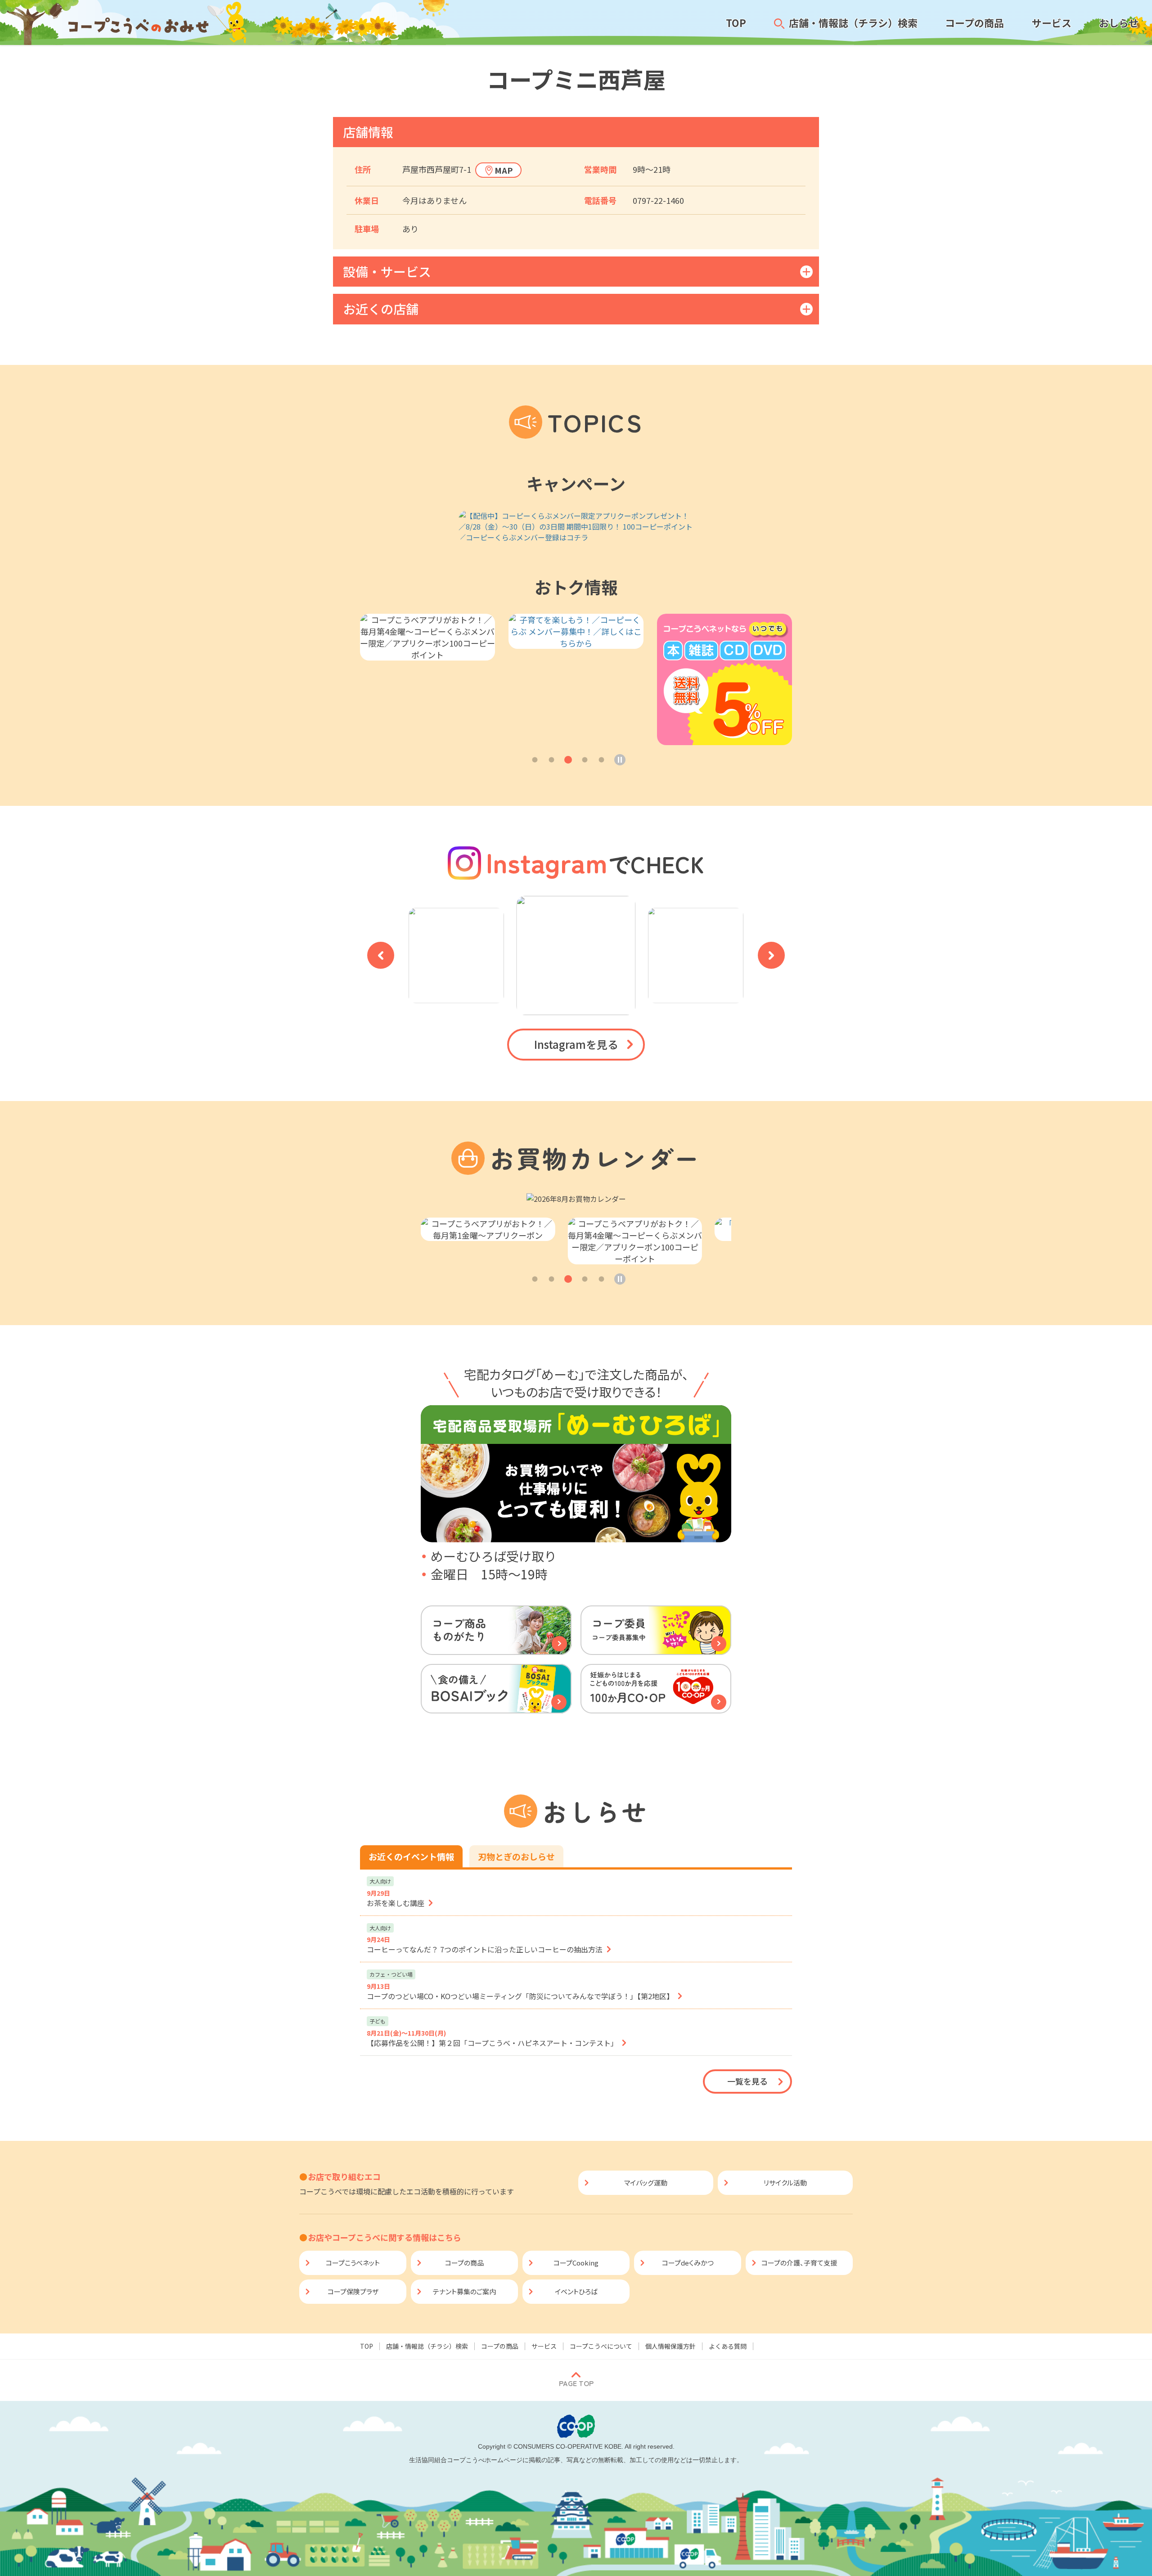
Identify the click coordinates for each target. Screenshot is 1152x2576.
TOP (367, 2346)
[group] (576, 526)
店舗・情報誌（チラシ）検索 (427, 2346)
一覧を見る (747, 2081)
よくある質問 (728, 2346)
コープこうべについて (601, 2346)
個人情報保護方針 (670, 2346)
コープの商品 (500, 2346)
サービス (544, 2346)
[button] (535, 760)
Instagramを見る (576, 1044)
